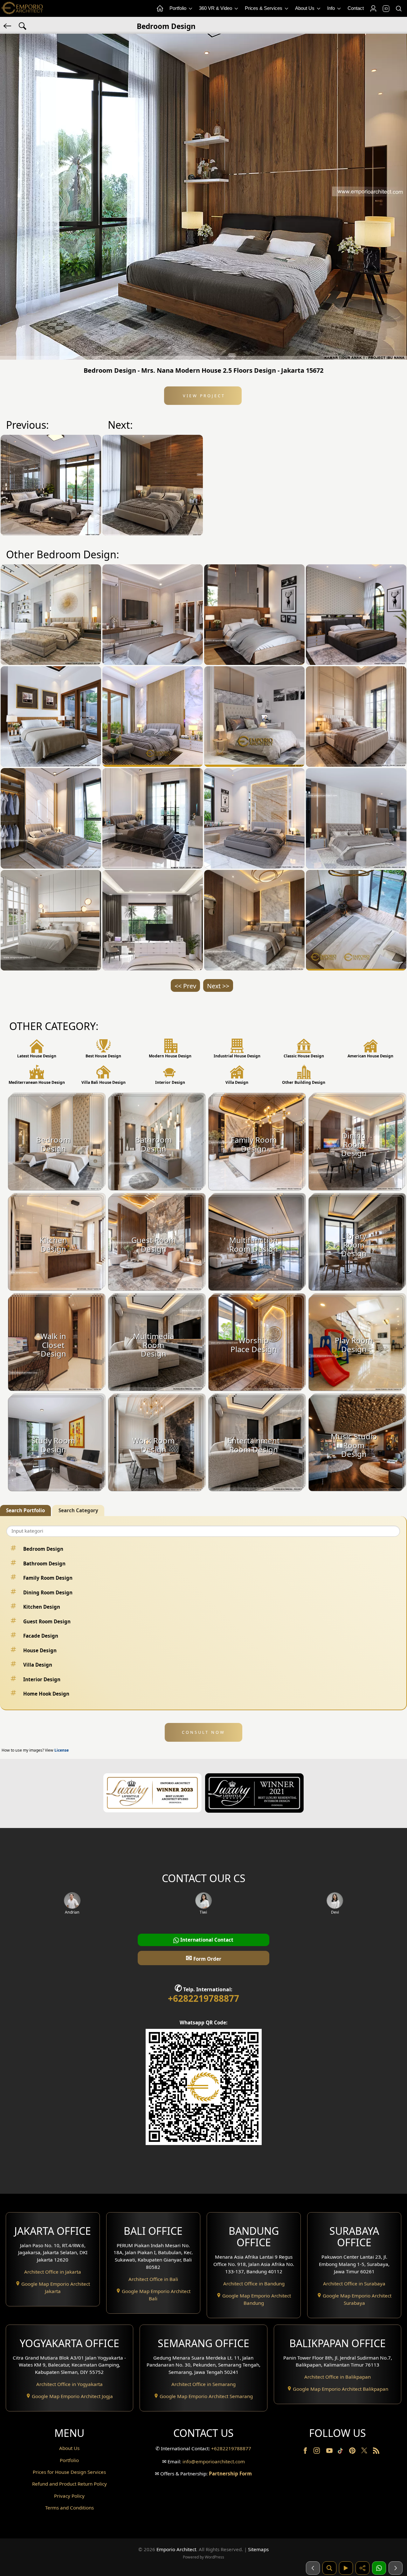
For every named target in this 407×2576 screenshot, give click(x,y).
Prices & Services (264, 8)
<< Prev (185, 986)
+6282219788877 (203, 1998)
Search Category (78, 1510)
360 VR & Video (216, 8)
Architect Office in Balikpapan (338, 2377)
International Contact (206, 1940)
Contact (356, 8)
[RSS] (376, 2452)
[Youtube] (330, 2452)
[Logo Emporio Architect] (22, 8)
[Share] (362, 2568)
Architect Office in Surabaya (354, 2283)
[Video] (346, 2568)
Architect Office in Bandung (254, 2283)
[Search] (398, 9)
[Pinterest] (353, 2452)
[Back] (8, 25)
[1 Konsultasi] (379, 2568)
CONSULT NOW (203, 1732)
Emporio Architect (176, 2549)
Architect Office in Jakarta (53, 2272)
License (62, 1750)
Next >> (218, 986)
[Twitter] (365, 2453)
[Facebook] (306, 2452)
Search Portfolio (25, 1510)
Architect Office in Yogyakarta (69, 2384)
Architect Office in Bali (153, 2279)
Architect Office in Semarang (203, 2384)
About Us (305, 8)
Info (332, 8)
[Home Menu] (160, 9)
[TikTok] (341, 2452)
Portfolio (179, 8)
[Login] (373, 9)
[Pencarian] (329, 2568)
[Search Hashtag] (23, 25)
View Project (203, 396)
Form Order (203, 1958)
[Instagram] (317, 2452)
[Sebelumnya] (313, 2568)
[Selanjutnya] (396, 2568)
